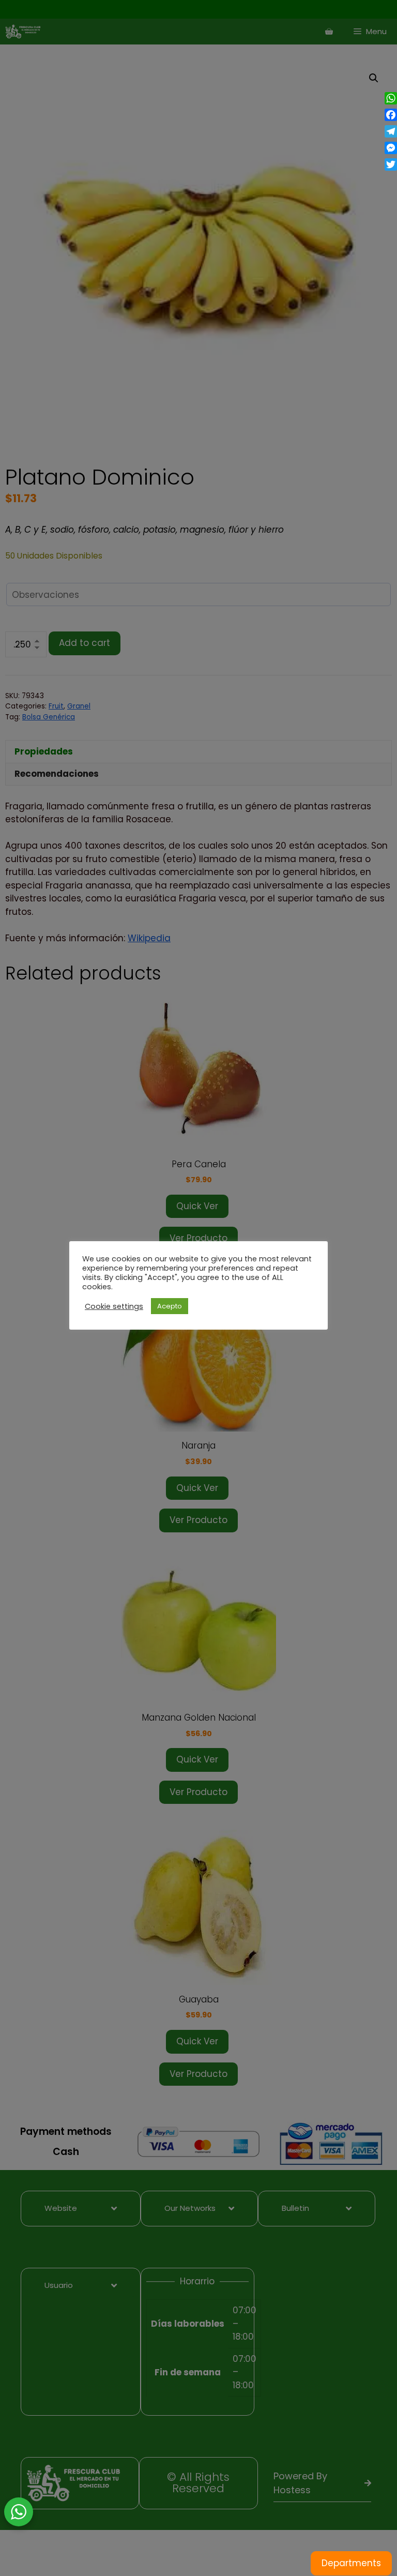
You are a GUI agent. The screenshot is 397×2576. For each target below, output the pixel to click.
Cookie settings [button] (114, 1306)
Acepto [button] (170, 1306)
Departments (351, 2563)
